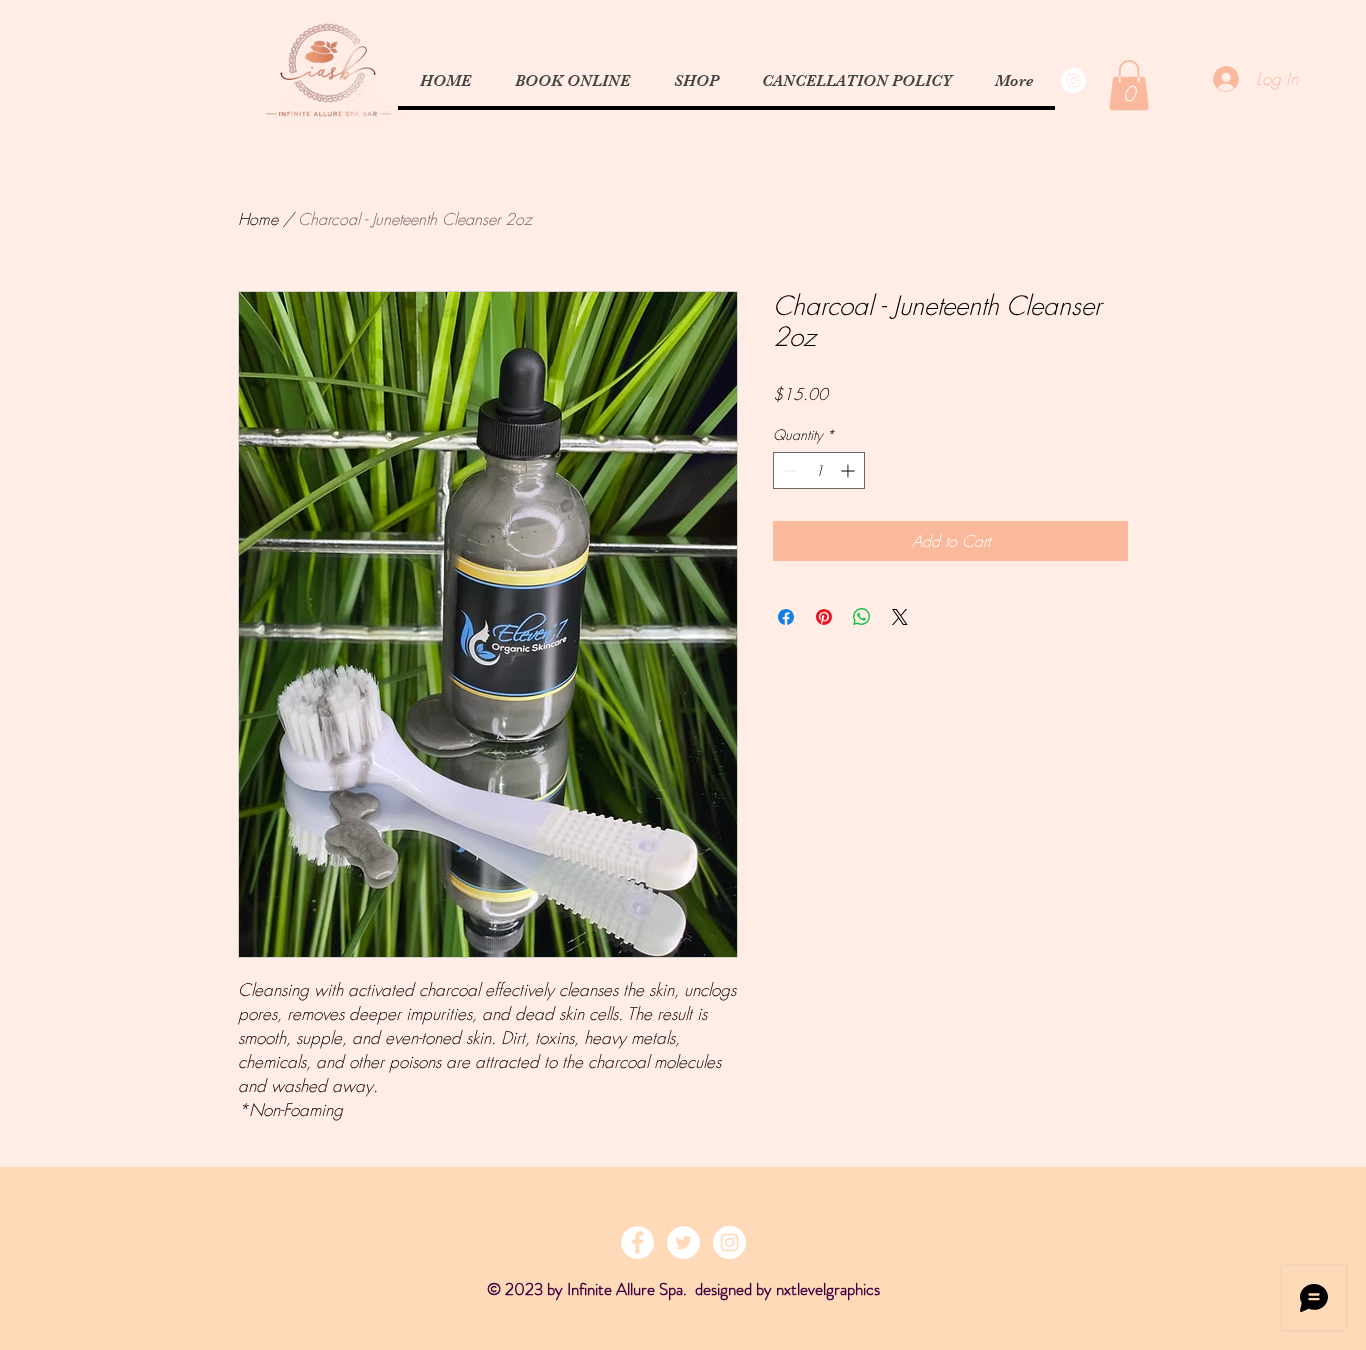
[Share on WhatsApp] (862, 617)
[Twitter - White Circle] (683, 1242)
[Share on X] (900, 617)
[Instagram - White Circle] (1073, 80)
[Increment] (849, 470)
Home (258, 219)
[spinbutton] (819, 470)
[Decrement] (788, 470)
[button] (1129, 85)
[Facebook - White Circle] (637, 1242)
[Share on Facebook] (786, 617)
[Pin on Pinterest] (824, 617)
